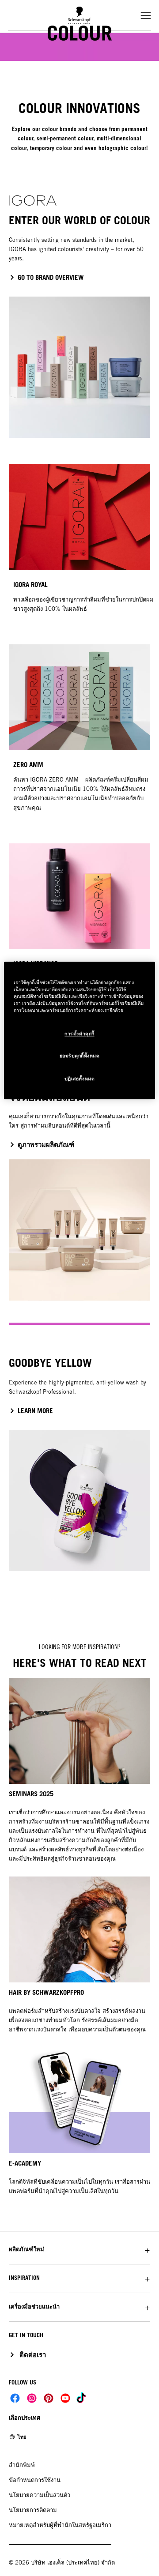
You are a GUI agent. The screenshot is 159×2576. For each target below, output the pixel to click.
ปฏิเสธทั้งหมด (79, 1079)
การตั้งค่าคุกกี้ (79, 1034)
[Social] (15, 2398)
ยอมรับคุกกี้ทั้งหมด (80, 1056)
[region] (79, 1030)
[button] (79, 2249)
